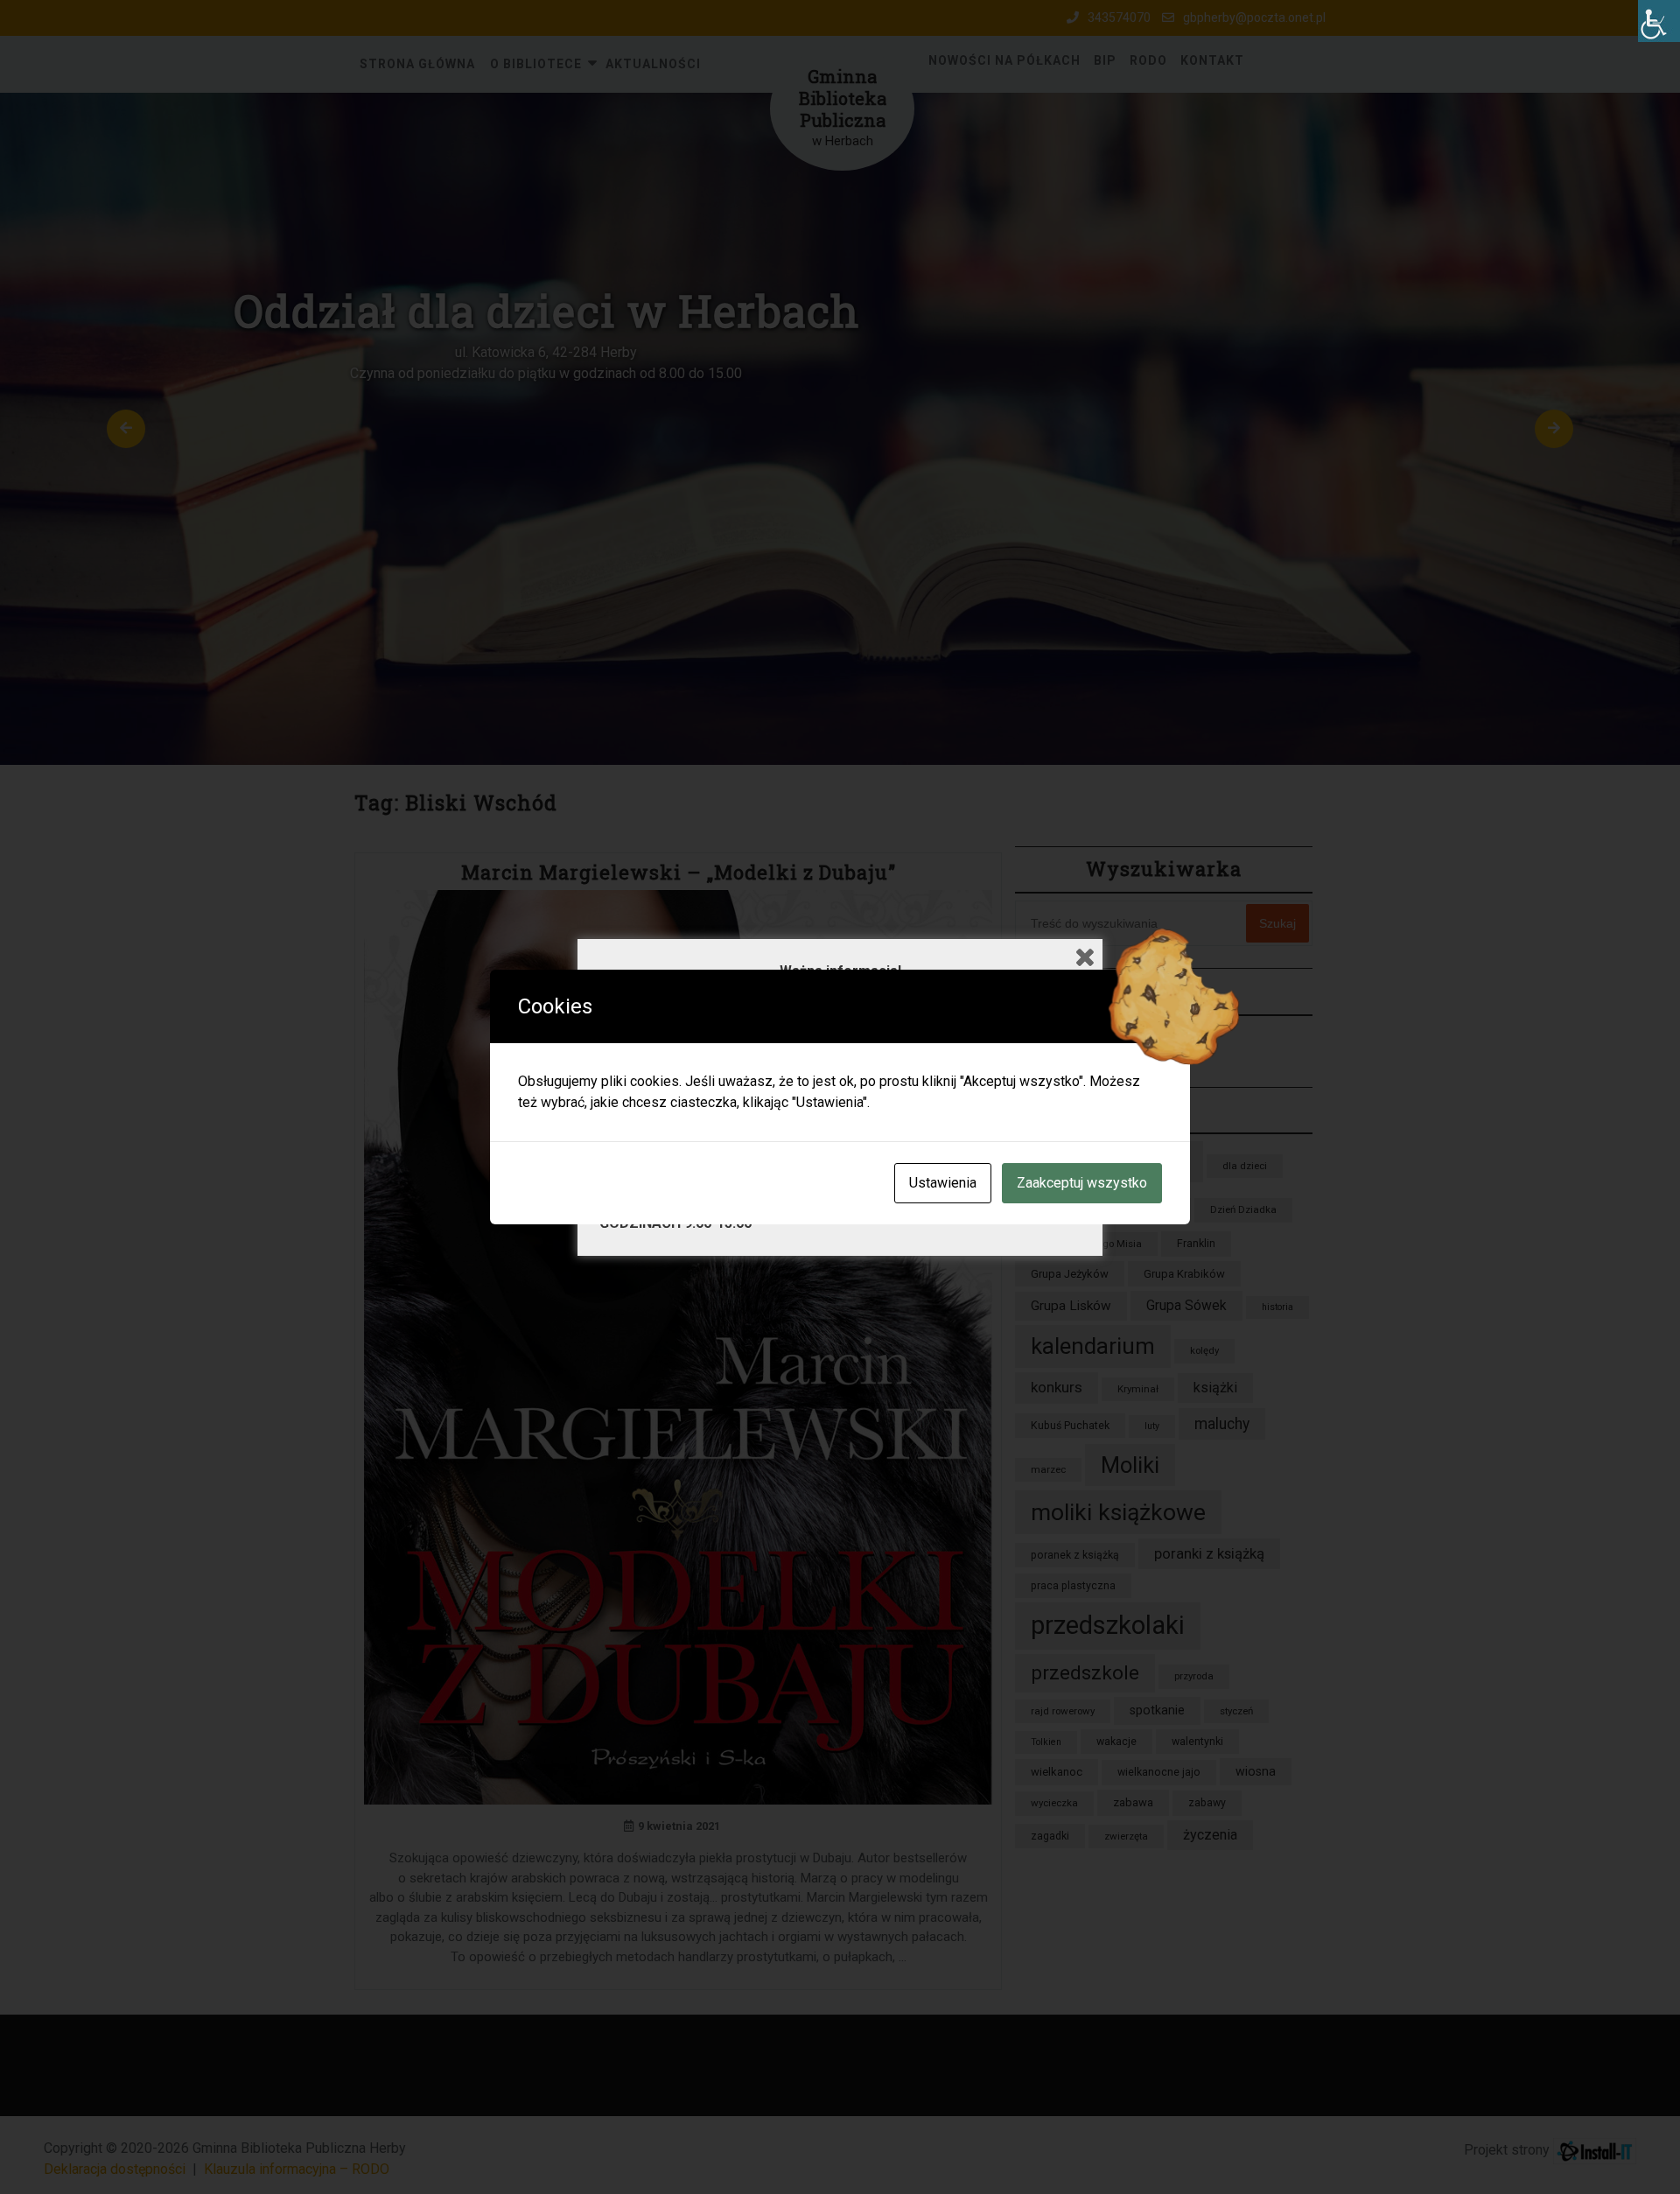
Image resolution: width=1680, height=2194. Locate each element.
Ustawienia (943, 1183)
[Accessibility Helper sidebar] (1659, 21)
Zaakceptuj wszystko (1082, 1183)
